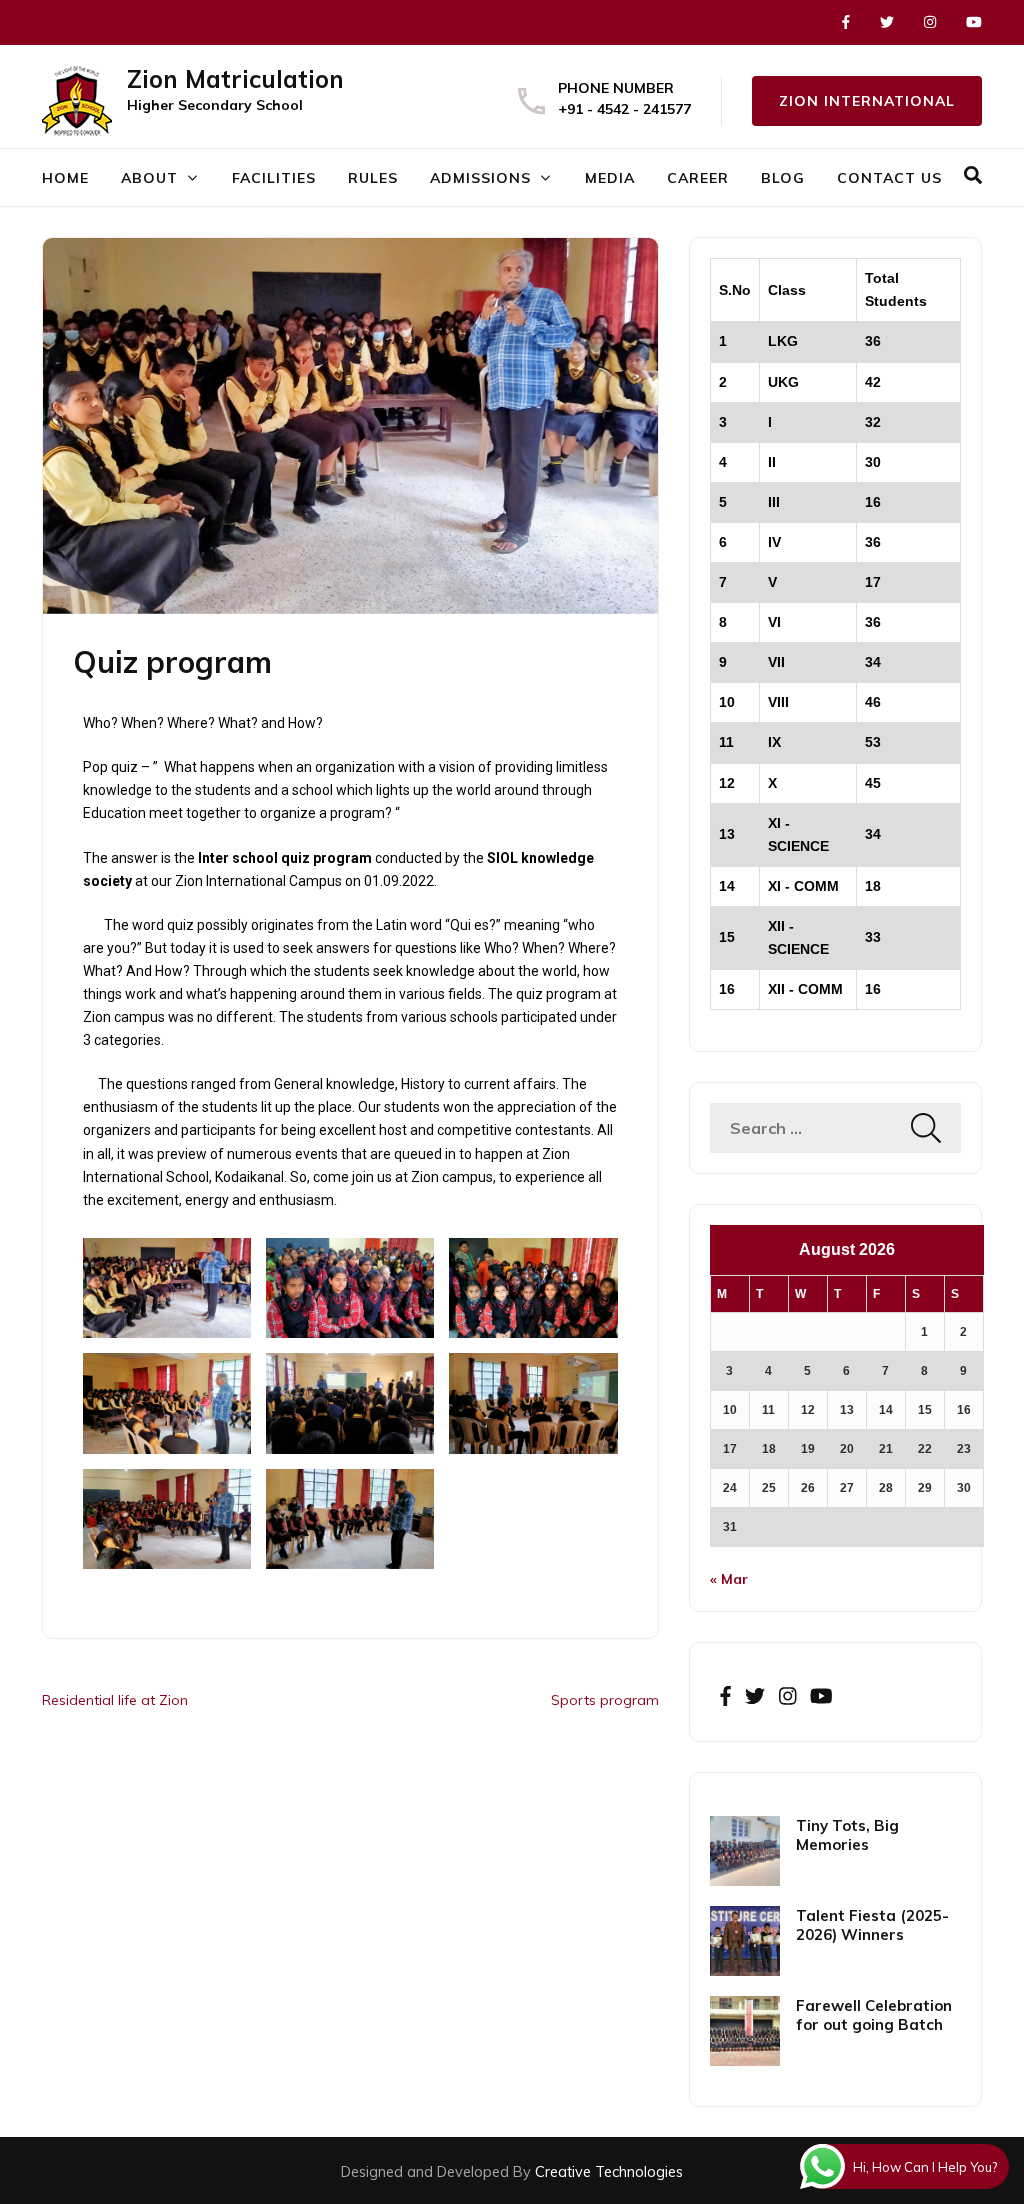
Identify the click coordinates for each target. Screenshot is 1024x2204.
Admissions (480, 178)
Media (610, 178)
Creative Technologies (609, 2171)
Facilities (274, 178)
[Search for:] (810, 1128)
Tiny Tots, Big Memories (847, 1835)
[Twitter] (887, 22)
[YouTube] (974, 22)
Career (698, 178)
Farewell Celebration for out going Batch (874, 2015)
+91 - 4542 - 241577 (624, 109)
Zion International (867, 101)
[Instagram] (930, 22)
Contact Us (889, 178)
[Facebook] (846, 22)
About (149, 178)
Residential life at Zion (115, 1700)
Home (65, 178)
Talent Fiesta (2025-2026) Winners (872, 1925)
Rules (373, 178)
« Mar (729, 1579)
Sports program (605, 1700)
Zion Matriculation (235, 79)
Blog (783, 178)
